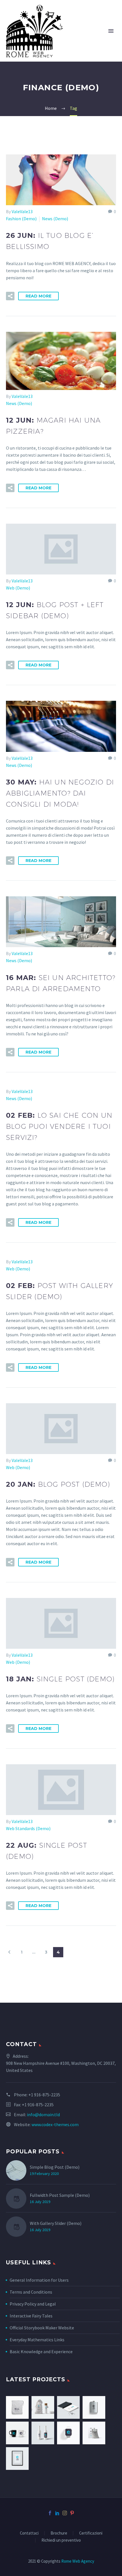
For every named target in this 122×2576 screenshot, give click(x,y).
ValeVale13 (22, 211)
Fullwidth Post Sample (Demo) (60, 2195)
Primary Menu (111, 31)
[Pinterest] (72, 2513)
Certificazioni (91, 2533)
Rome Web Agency (78, 2561)
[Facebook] (50, 2513)
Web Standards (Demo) (28, 1828)
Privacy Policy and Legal (33, 2304)
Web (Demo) (18, 588)
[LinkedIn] (57, 2513)
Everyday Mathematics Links (37, 2340)
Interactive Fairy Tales (31, 2316)
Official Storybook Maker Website (42, 2328)
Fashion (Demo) (21, 219)
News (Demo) (55, 219)
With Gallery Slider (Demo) (56, 2223)
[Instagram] (65, 2513)
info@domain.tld (43, 2114)
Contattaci (29, 2533)
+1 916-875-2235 (44, 2095)
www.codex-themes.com (55, 2124)
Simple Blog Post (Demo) (55, 2167)
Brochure (59, 2533)
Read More (38, 296)
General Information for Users (39, 2280)
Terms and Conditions (31, 2292)
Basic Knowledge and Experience (41, 2351)
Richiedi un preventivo (61, 2540)
